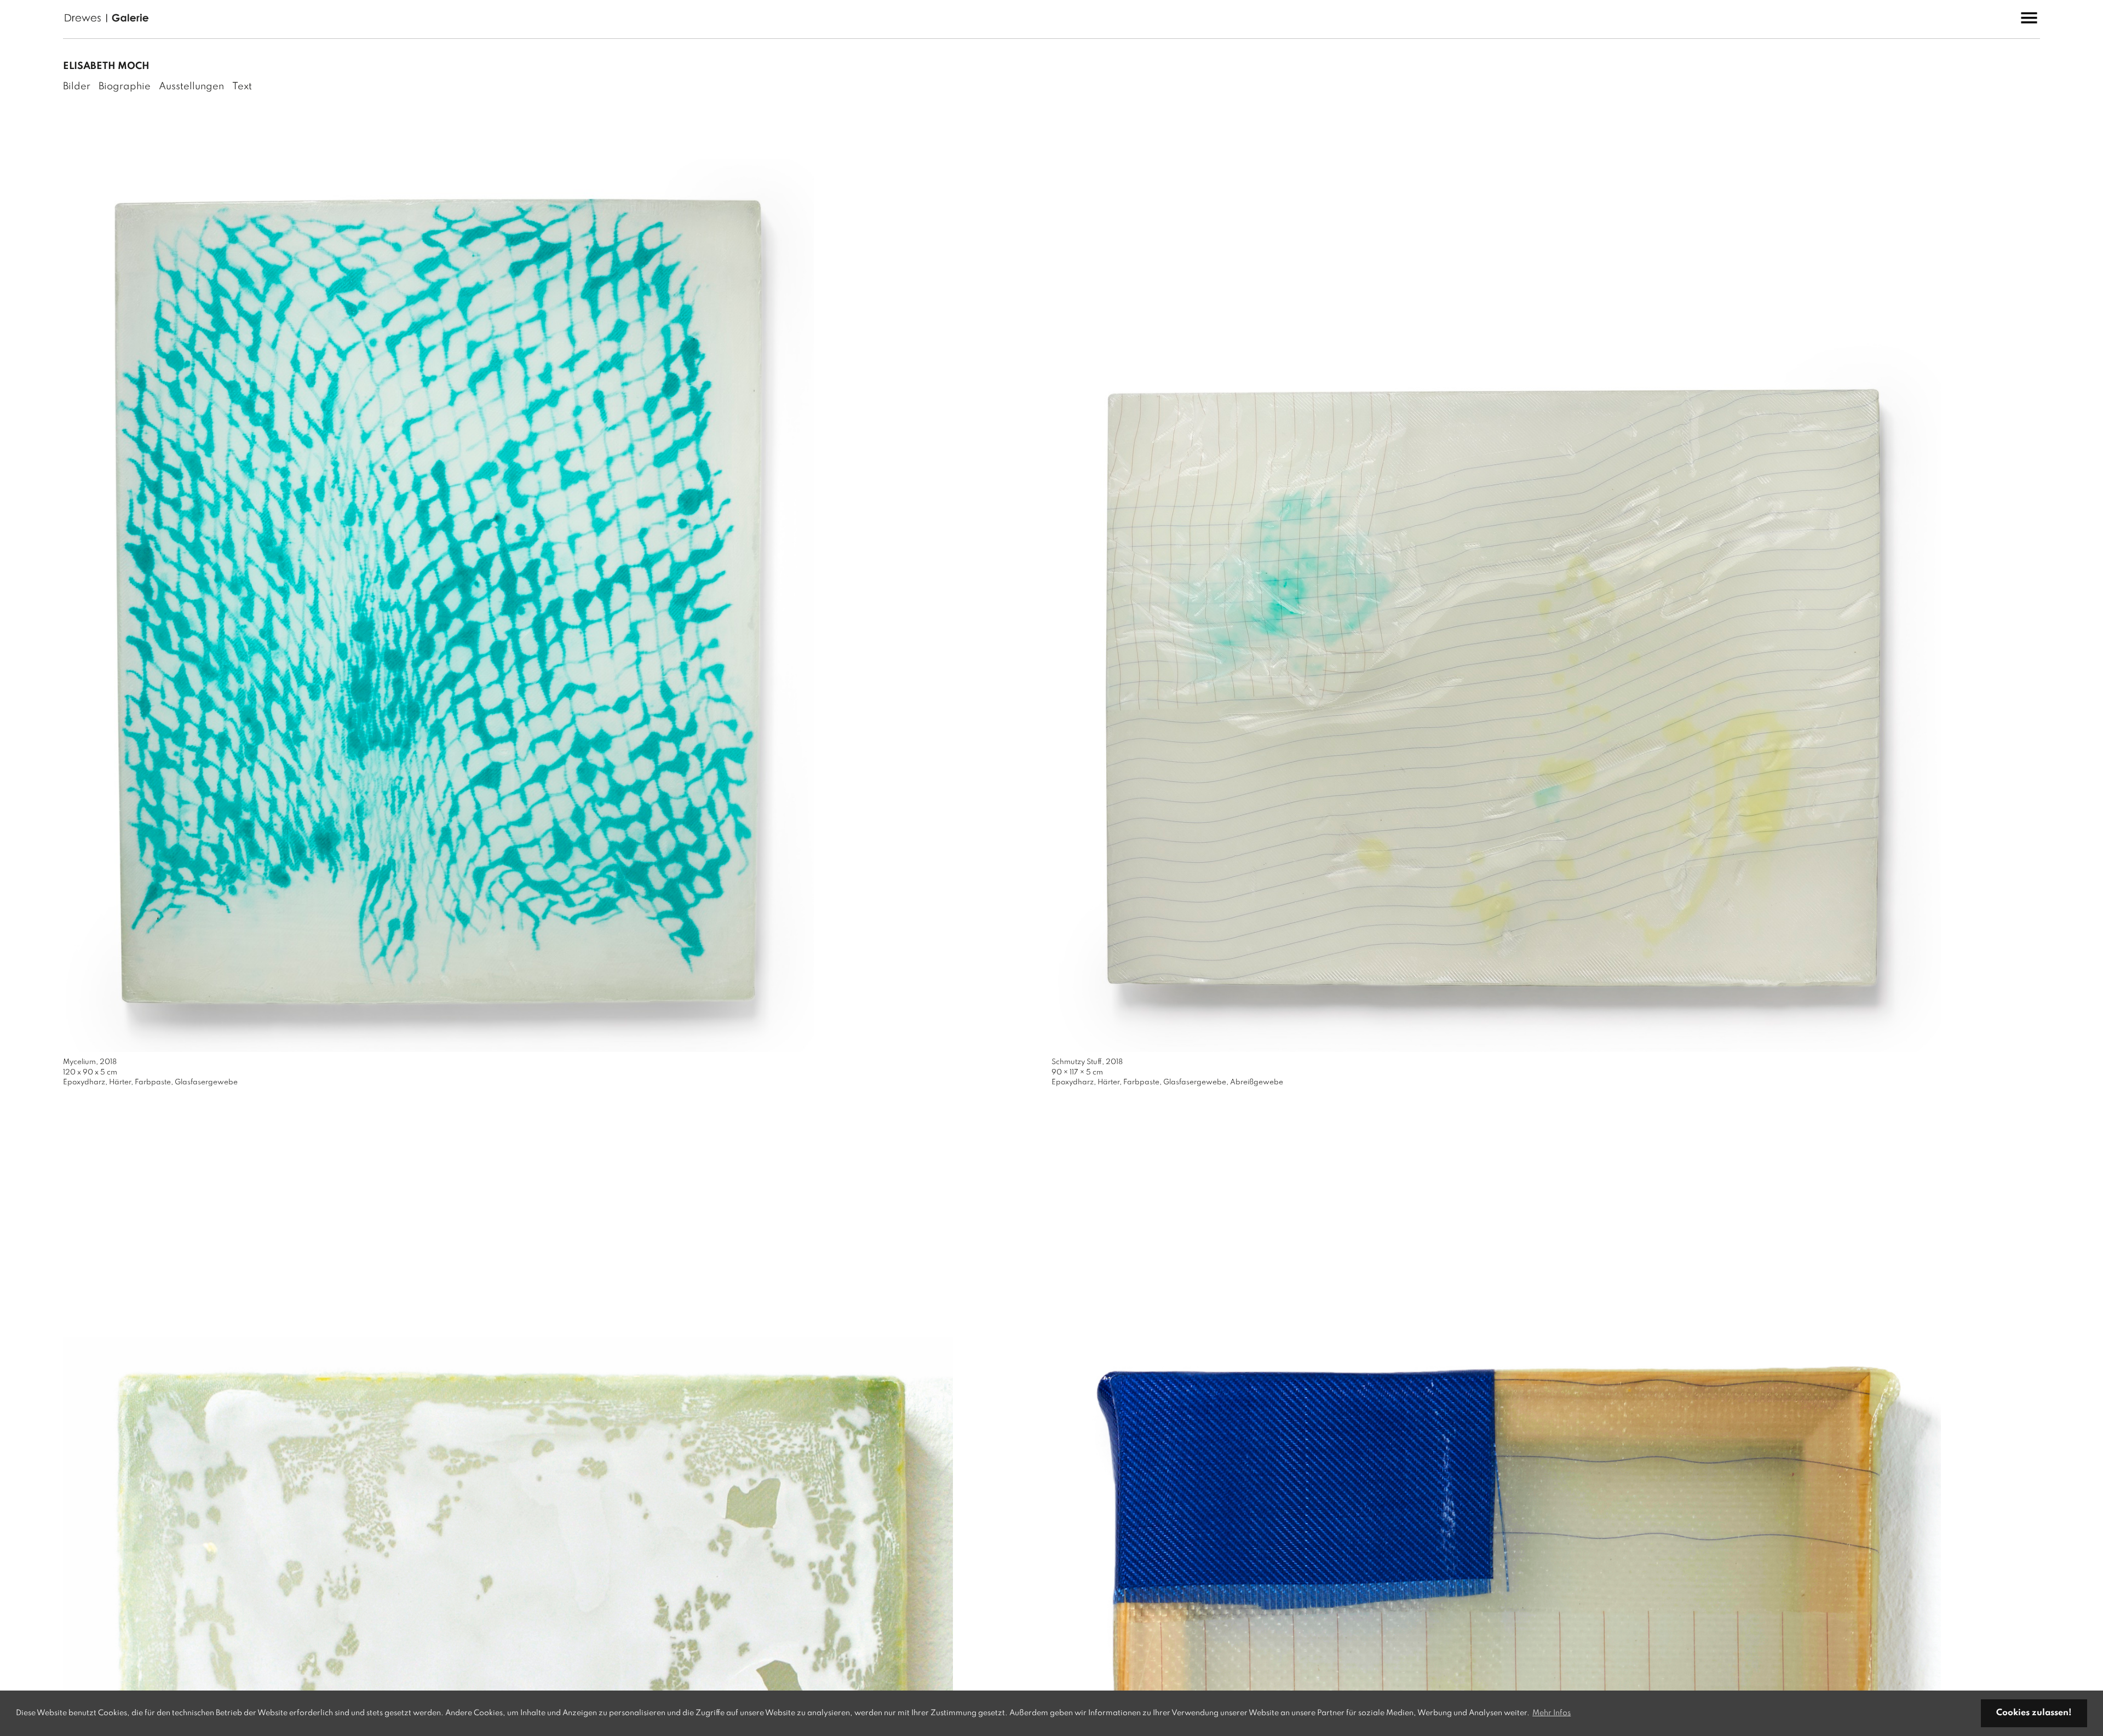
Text (242, 87)
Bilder (77, 87)
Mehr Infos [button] (1552, 1713)
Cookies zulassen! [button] (2034, 1713)
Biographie (125, 87)
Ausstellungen (191, 87)
